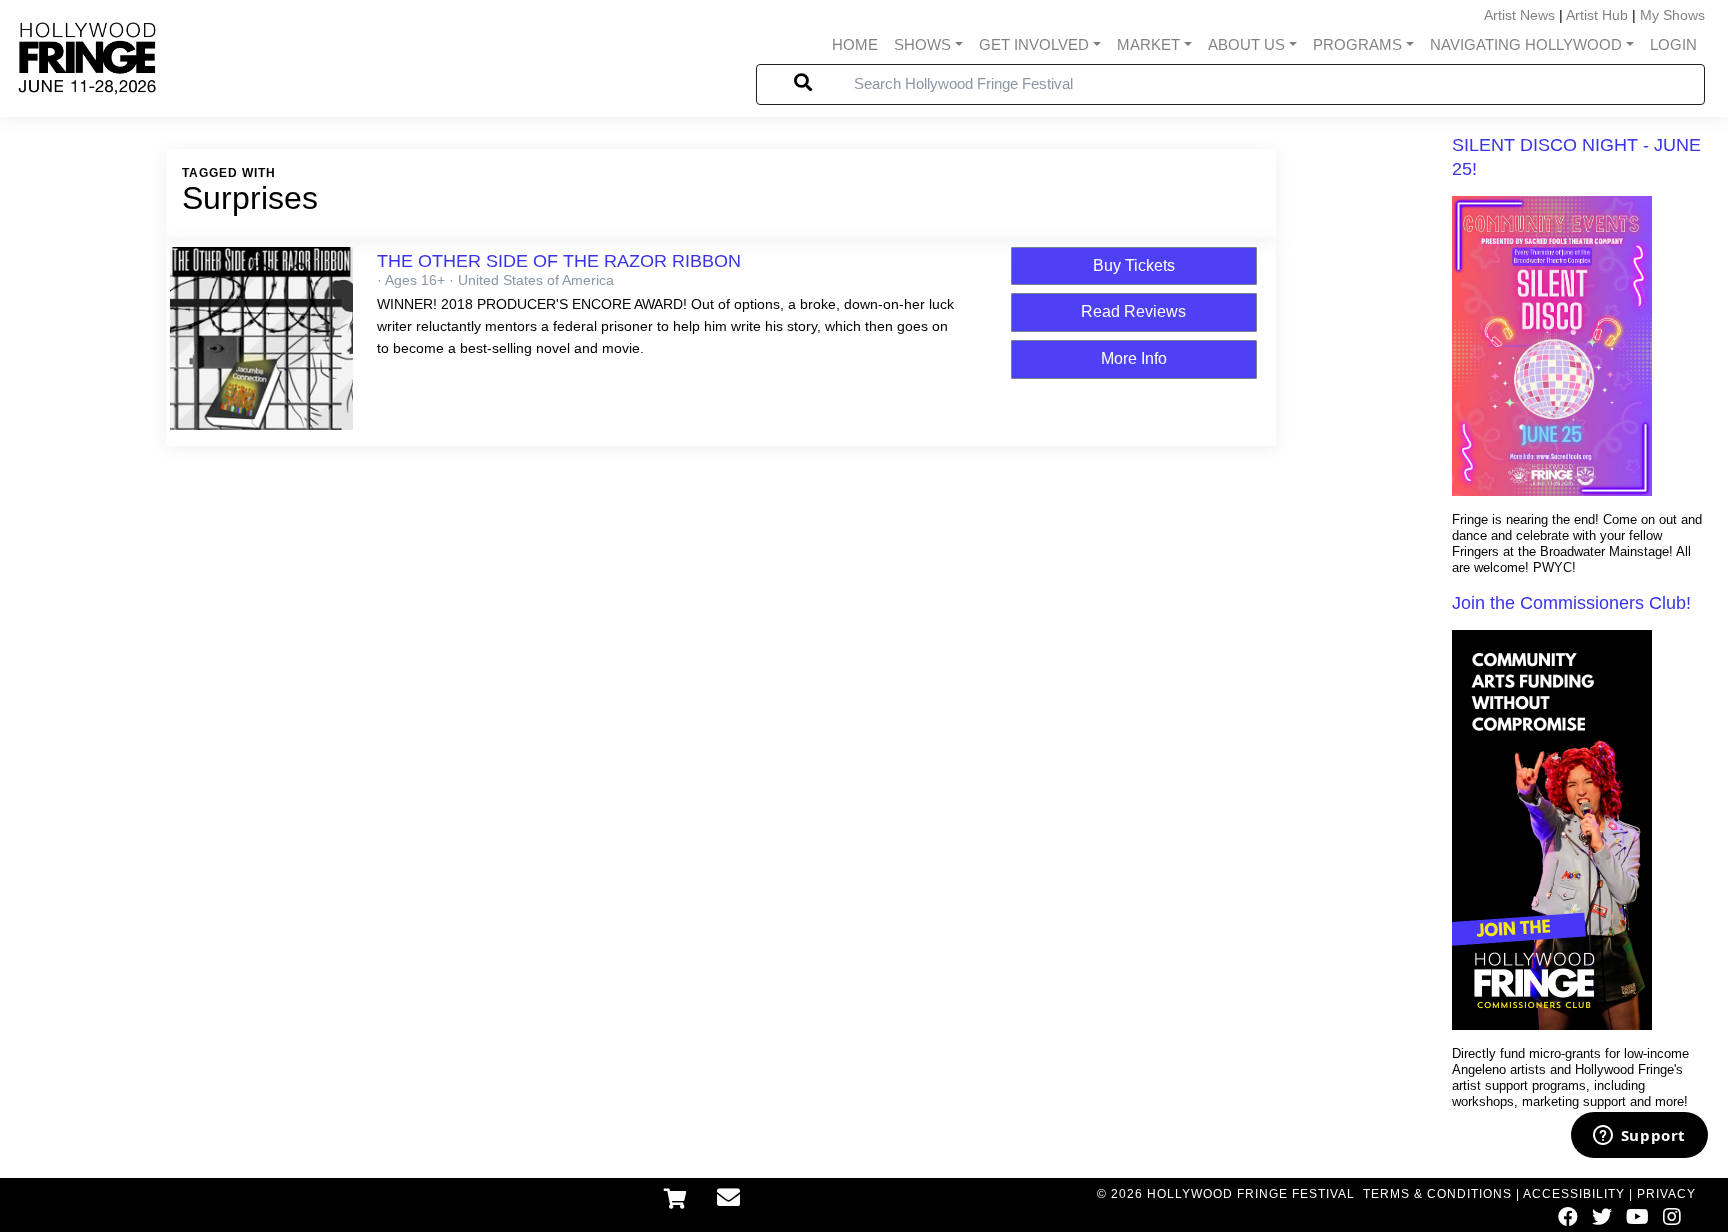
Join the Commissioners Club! (1571, 603)
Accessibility (1574, 1194)
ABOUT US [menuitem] (1246, 44)
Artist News (1519, 15)
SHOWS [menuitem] (922, 44)
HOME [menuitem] (855, 44)
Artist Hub (1597, 15)
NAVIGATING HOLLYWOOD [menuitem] (1526, 44)
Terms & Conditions (1437, 1194)
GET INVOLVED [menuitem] (1034, 44)
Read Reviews (1133, 311)
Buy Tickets (1134, 265)
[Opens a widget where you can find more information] (1639, 1137)
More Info (1134, 358)
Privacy (1666, 1194)
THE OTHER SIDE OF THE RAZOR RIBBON (559, 261)
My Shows (1672, 15)
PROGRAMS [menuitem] (1357, 44)
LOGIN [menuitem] (1673, 44)
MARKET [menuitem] (1148, 44)
